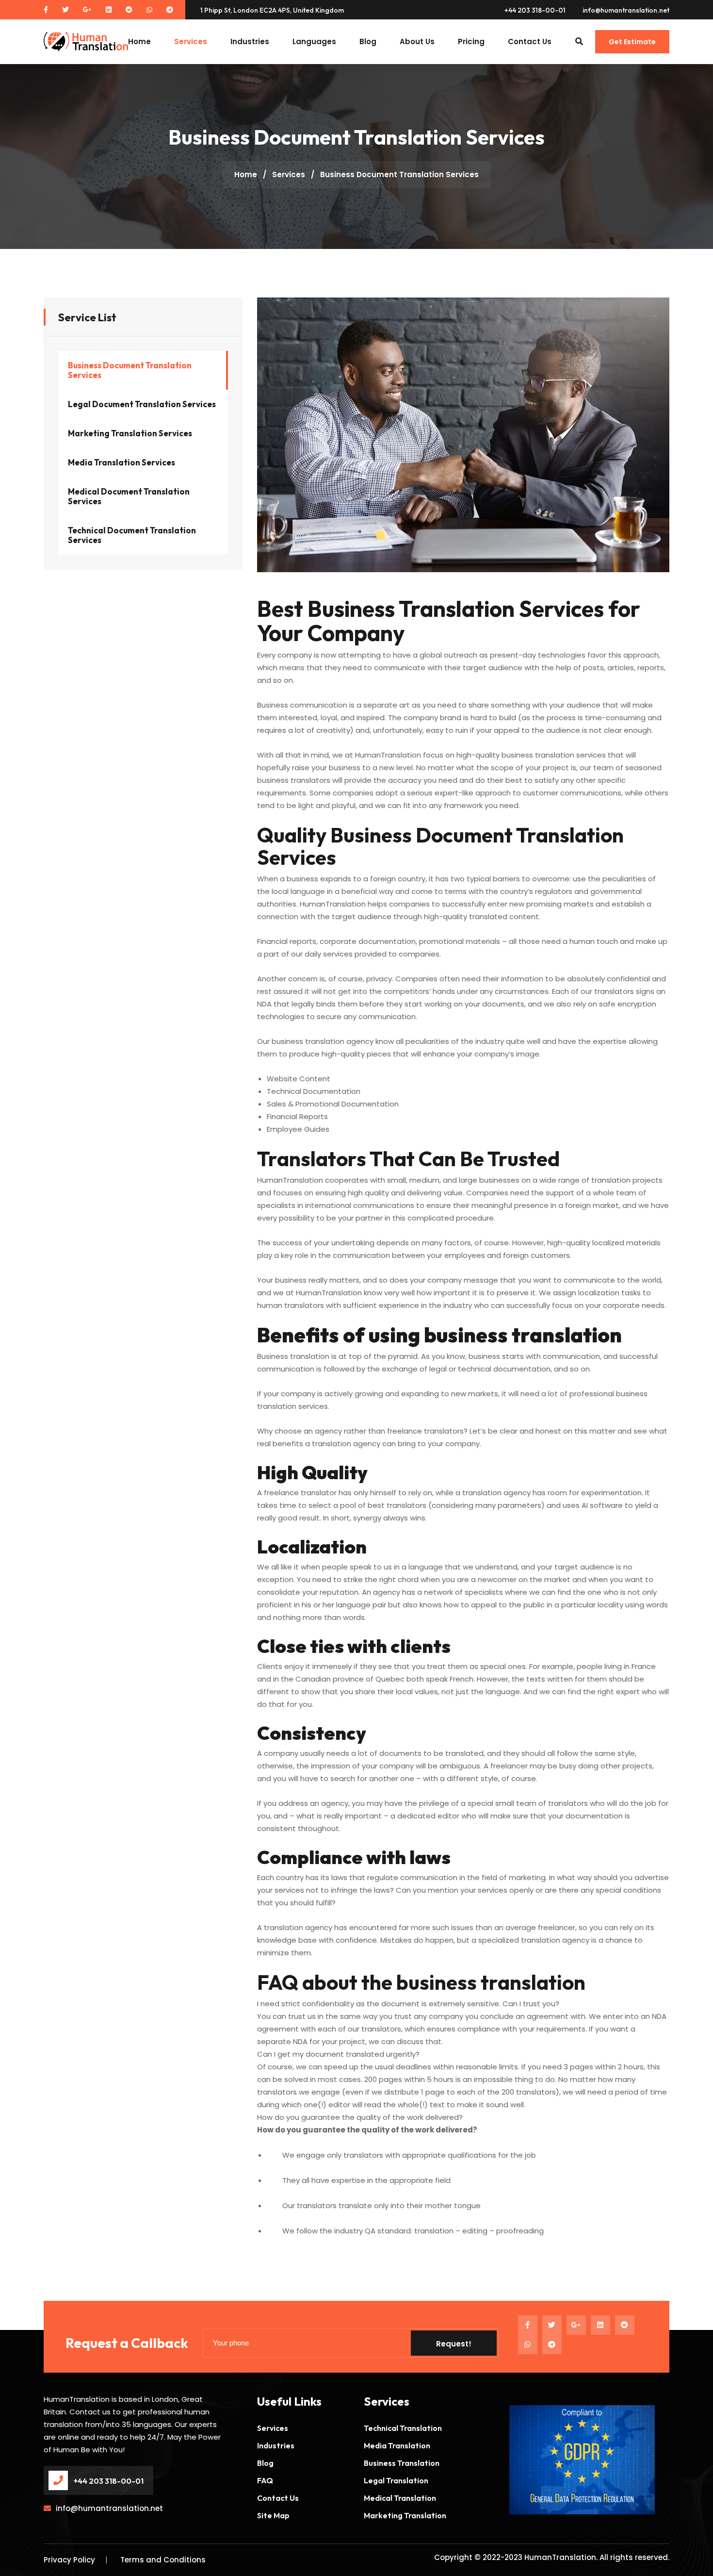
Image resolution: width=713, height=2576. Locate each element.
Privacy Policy (69, 2560)
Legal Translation (396, 2480)
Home (139, 41)
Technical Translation (403, 2428)
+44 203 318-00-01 (535, 10)
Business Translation (402, 2463)
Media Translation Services (122, 462)
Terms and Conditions (163, 2560)
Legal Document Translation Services (142, 404)
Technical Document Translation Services (132, 535)
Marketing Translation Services (130, 433)
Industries (250, 41)
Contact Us (530, 41)
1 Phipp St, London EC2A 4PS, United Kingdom (272, 10)
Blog (368, 41)
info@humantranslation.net (626, 10)
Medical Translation (400, 2498)
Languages (314, 41)
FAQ (265, 2480)
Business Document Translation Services (130, 370)
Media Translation (397, 2445)
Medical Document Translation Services (129, 496)
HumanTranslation (560, 2557)
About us (417, 41)
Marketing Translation (405, 2515)
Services (191, 41)
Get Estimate (632, 42)
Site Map (273, 2515)
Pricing (471, 41)
